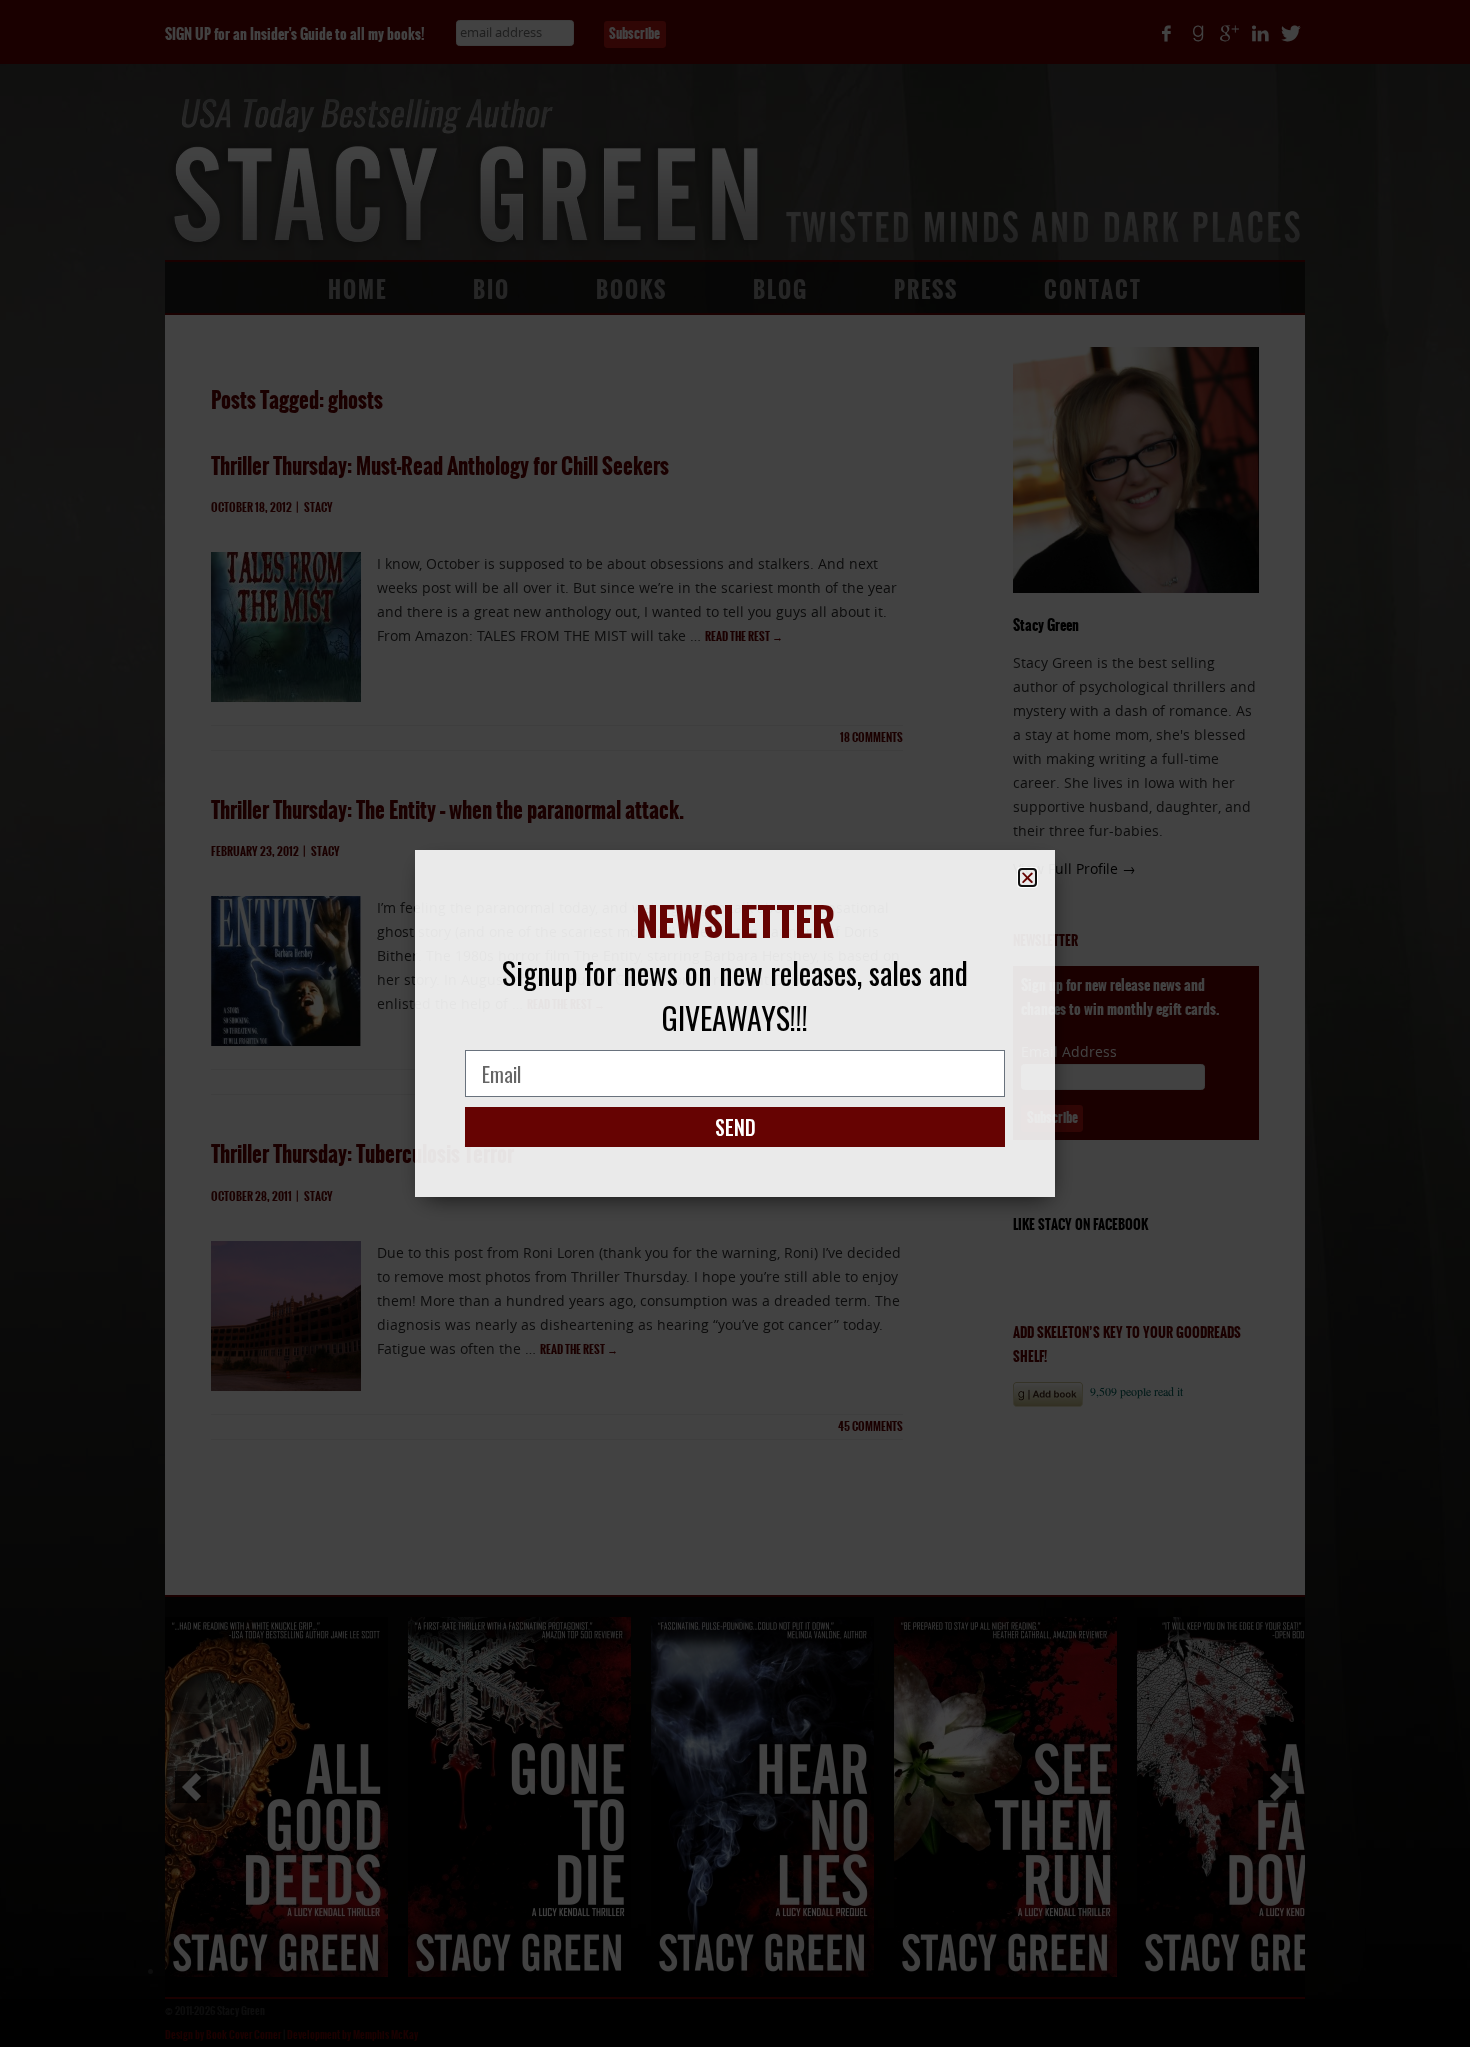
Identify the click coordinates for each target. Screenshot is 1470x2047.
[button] (1027, 877)
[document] (735, 1023)
